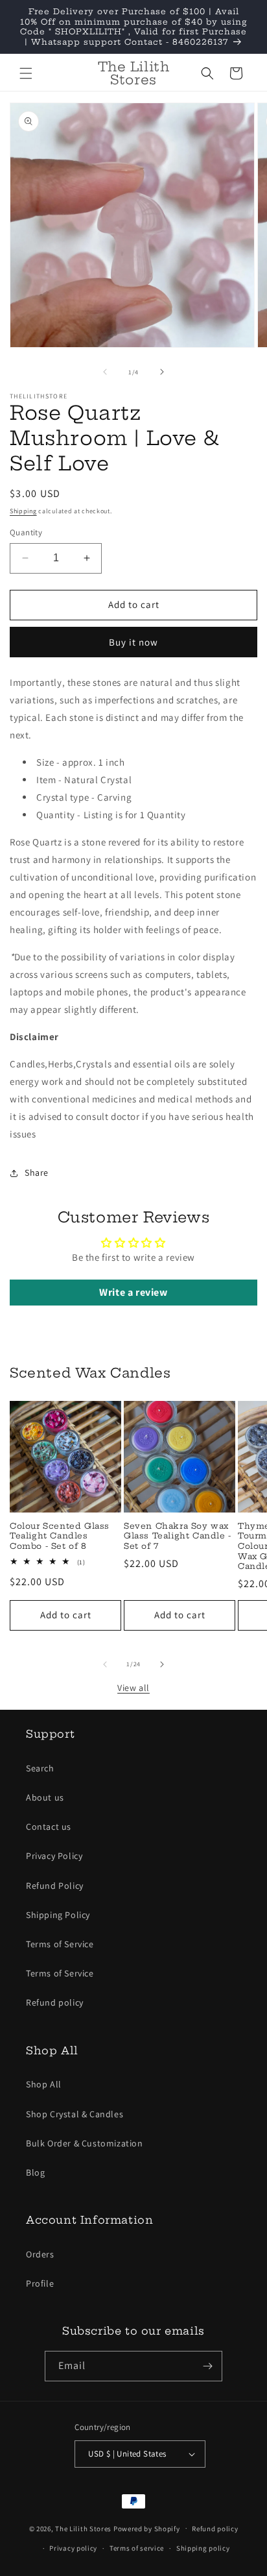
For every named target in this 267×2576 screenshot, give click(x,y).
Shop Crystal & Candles (75, 2114)
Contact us (49, 1827)
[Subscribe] (207, 2366)
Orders (40, 2254)
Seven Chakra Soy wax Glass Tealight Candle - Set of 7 (178, 1536)
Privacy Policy (54, 1856)
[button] (26, 73)
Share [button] (37, 1173)
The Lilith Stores (83, 2528)
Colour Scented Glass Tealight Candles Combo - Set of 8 (60, 1536)
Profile (40, 2283)
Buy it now (133, 642)
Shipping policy (203, 2548)
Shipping (23, 511)
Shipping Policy (58, 1915)
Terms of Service (60, 1944)
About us (45, 1797)
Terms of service (137, 2548)
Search (40, 1768)
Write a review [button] (133, 1292)
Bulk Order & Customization (85, 2143)
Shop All (44, 2084)
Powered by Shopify (147, 2528)
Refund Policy (55, 1886)
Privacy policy (73, 2548)
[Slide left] (105, 372)
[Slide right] (162, 372)
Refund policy (55, 2002)
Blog (35, 2172)
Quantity (26, 532)
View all (133, 1688)
